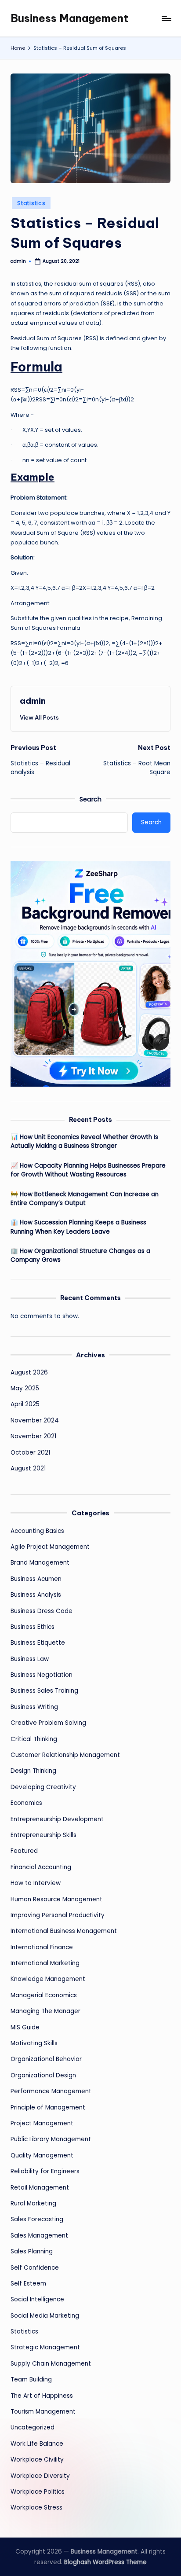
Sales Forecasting (37, 2219)
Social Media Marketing (45, 2316)
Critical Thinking (34, 1739)
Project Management (42, 2123)
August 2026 (29, 1373)
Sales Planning (32, 2251)
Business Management (69, 18)
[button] (39, 717)
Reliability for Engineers (45, 2171)
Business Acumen (36, 1579)
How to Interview (36, 1883)
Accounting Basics (37, 1531)
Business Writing (34, 1707)
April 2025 (25, 1404)
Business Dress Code (42, 1611)
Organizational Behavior (46, 2059)
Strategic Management (45, 2347)
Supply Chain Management (51, 2364)
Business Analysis (36, 1595)
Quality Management (42, 2155)
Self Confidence (35, 2268)
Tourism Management (43, 2412)
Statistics (31, 203)
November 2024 (35, 1420)
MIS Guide (25, 2027)
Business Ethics (33, 1627)
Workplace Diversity (40, 2476)
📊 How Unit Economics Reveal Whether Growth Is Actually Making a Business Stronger (84, 1141)
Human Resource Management (56, 1899)
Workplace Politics (38, 2492)
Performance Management (51, 2091)
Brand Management (40, 1563)
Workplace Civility (37, 2460)
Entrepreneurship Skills (43, 1835)
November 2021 (33, 1436)
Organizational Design (43, 2075)
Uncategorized (33, 2427)
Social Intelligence (37, 2299)
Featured (24, 1851)
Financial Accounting (41, 1867)
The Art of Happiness (42, 2396)
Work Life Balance (37, 2444)
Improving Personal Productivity (58, 1915)
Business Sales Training (44, 1691)
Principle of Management (48, 2107)
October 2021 (30, 1453)
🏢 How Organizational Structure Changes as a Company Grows (80, 1255)
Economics (26, 1803)
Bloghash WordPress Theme (105, 2562)
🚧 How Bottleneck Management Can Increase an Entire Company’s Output (85, 1199)
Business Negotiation (42, 1675)
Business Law (30, 1659)
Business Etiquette (38, 1643)
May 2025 (25, 1388)
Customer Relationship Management (65, 1755)
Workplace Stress (36, 2508)
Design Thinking (33, 1771)
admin (33, 701)
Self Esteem (28, 2284)
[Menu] (166, 18)
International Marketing (45, 1963)
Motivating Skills (34, 2043)
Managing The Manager (45, 2011)
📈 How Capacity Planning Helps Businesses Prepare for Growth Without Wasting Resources (88, 1170)
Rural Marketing (33, 2203)
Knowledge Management (48, 1979)
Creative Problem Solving (48, 1723)
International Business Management (64, 1931)
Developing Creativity (43, 1787)
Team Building (31, 2379)
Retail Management (40, 2188)
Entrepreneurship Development (57, 1819)
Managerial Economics (44, 1995)
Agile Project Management (50, 1547)
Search (90, 799)
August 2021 (28, 1468)
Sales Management (39, 2236)
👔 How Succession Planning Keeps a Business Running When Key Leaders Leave (78, 1227)
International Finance (42, 1947)
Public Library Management (51, 2139)
